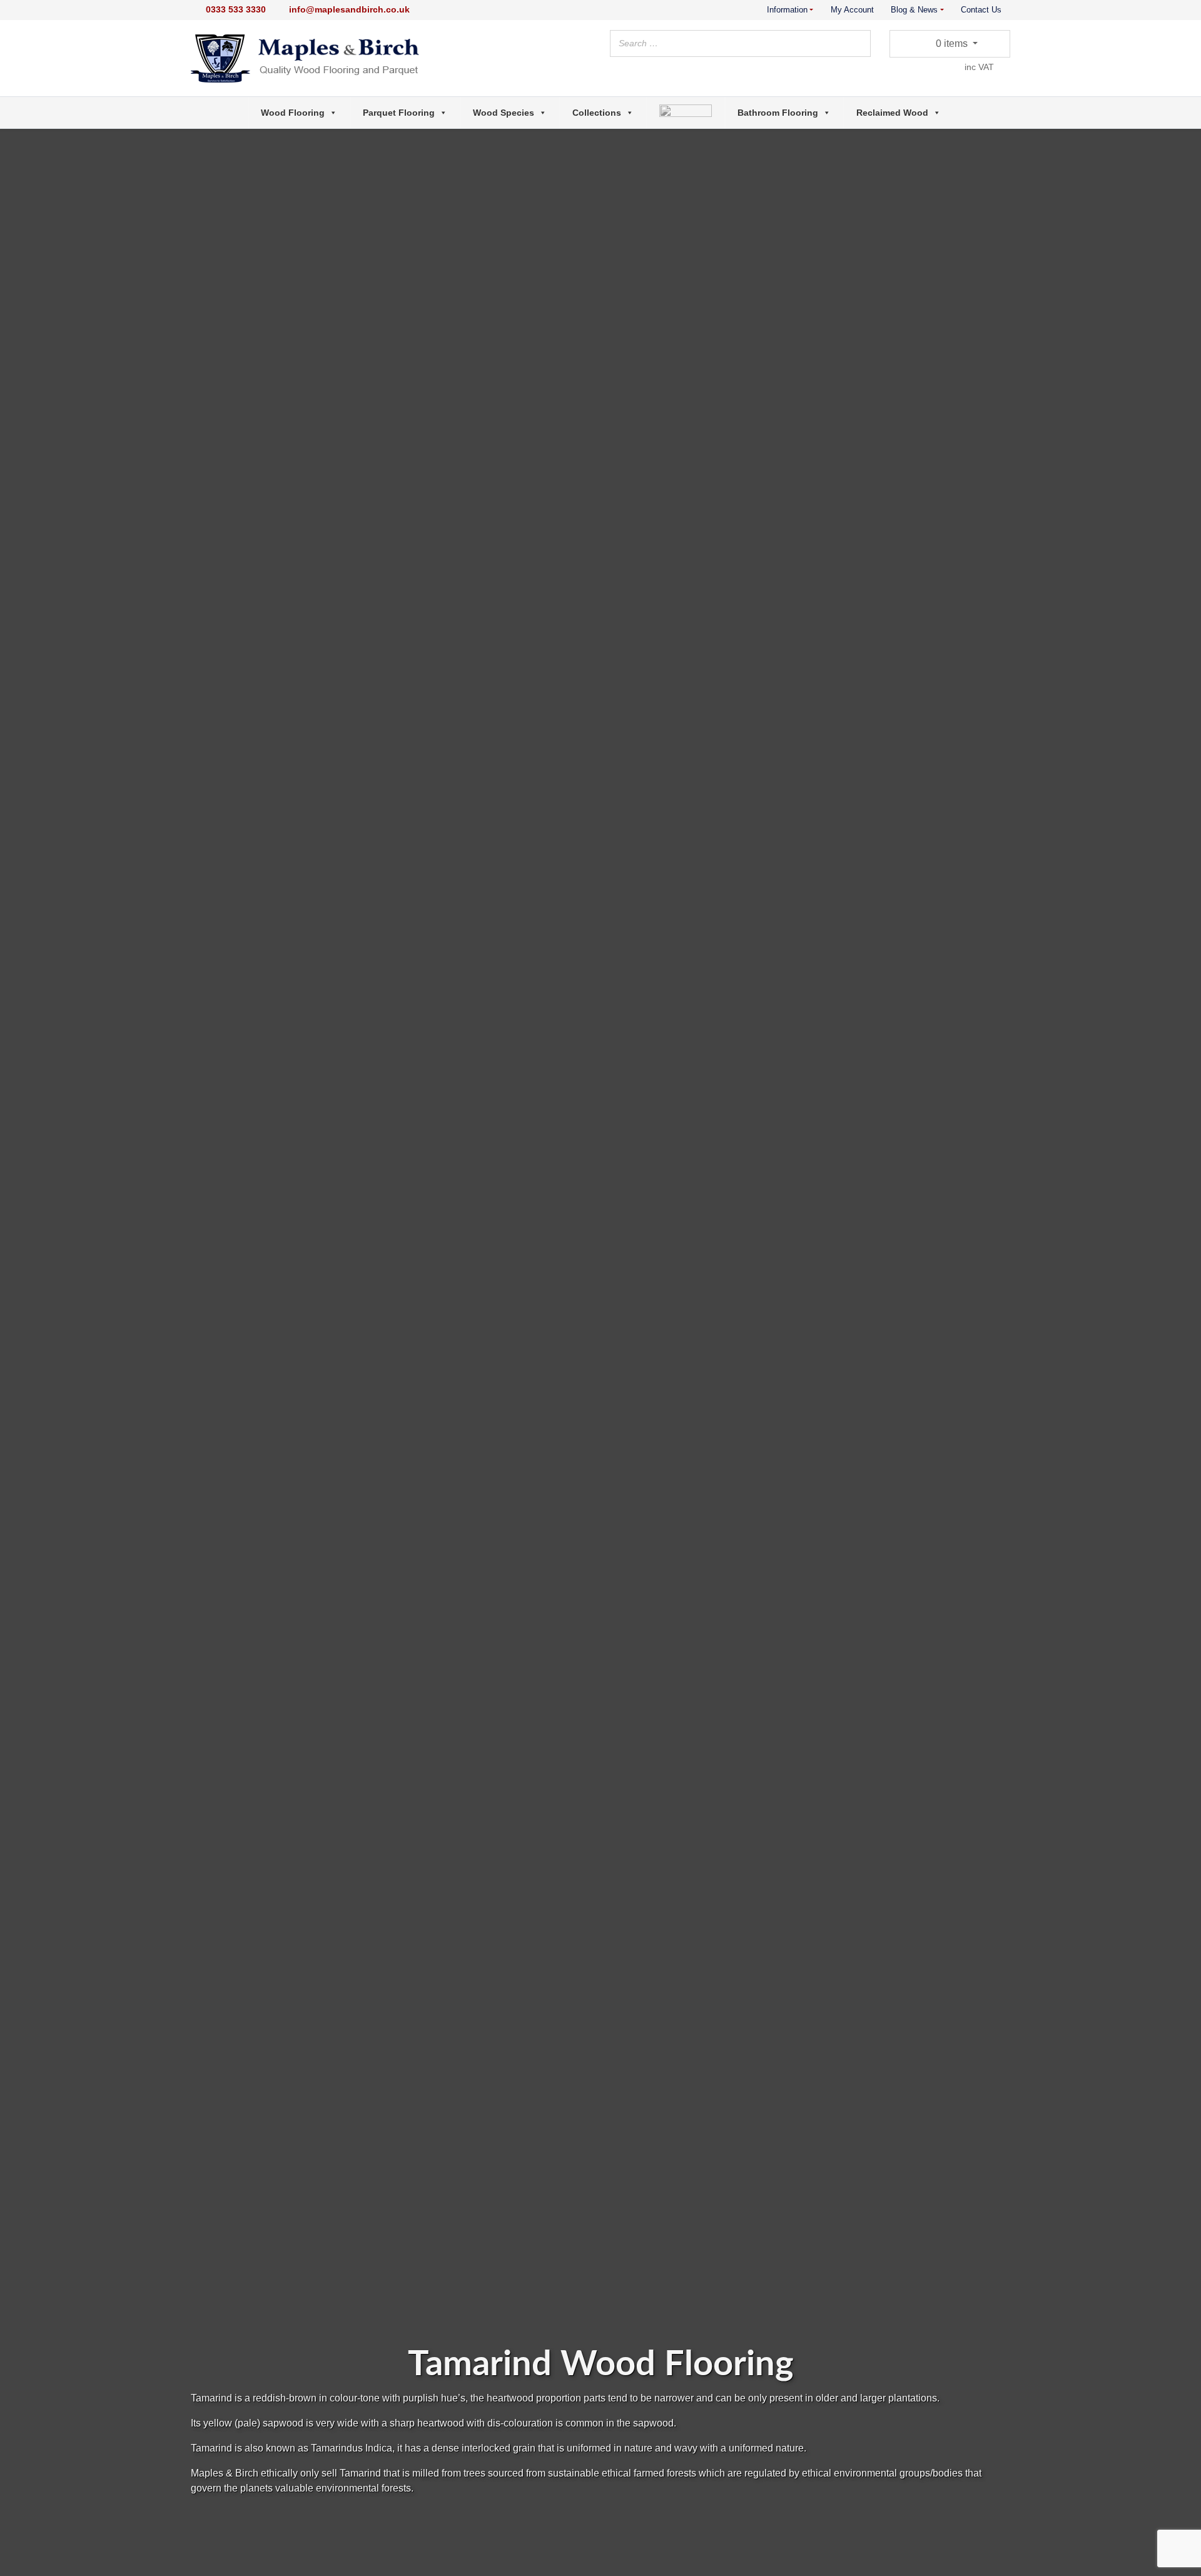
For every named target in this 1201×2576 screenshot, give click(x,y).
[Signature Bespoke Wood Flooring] (686, 113)
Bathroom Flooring (778, 113)
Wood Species (504, 113)
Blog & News (914, 10)
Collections (597, 113)
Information (787, 10)
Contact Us (981, 10)
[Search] (858, 46)
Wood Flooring (293, 113)
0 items (951, 43)
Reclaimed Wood (892, 113)
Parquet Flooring (399, 113)
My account (852, 10)
